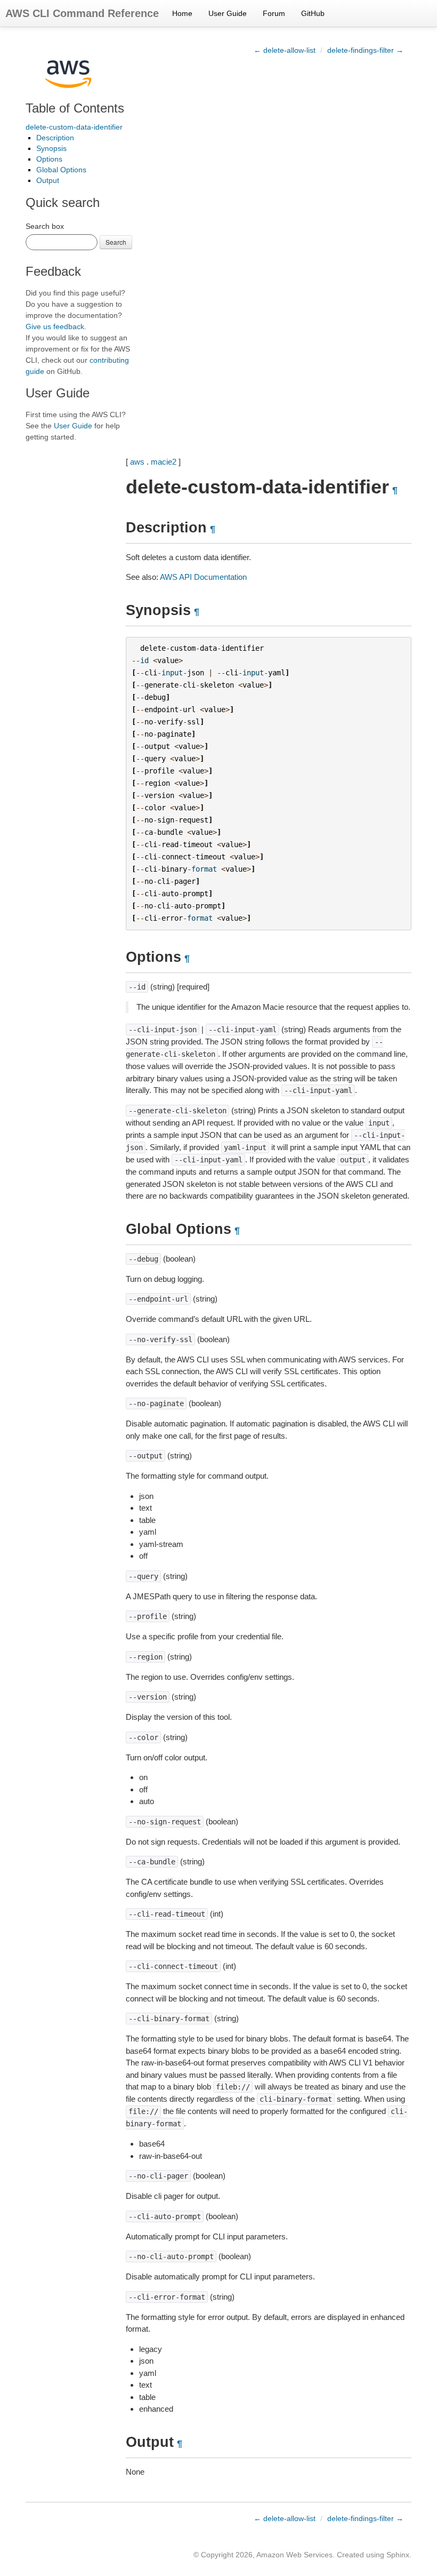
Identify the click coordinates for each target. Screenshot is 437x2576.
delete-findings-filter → (365, 50)
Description (55, 138)
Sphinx (398, 2555)
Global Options (61, 170)
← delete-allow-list (285, 50)
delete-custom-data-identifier (74, 127)
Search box (45, 226)
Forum (274, 13)
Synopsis (51, 148)
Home (182, 13)
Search (116, 242)
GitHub (313, 13)
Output (48, 180)
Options (49, 159)
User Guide (228, 13)
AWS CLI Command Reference (82, 13)
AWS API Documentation (203, 577)
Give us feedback (55, 326)
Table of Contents (75, 108)
